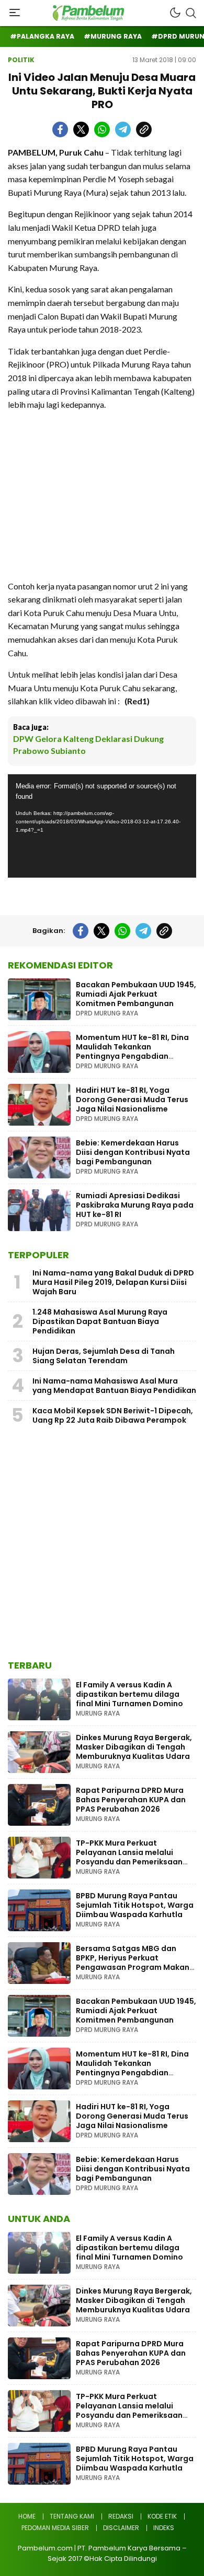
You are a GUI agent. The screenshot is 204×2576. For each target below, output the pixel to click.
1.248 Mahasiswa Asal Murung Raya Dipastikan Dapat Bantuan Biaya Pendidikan (100, 1321)
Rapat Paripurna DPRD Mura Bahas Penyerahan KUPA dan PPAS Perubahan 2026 (131, 1800)
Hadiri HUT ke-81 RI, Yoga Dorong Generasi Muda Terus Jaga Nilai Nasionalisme (132, 1100)
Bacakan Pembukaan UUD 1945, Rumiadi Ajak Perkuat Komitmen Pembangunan (136, 994)
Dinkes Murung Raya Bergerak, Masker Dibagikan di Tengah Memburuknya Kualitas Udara (134, 1747)
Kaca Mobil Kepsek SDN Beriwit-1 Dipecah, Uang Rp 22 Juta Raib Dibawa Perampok (113, 1415)
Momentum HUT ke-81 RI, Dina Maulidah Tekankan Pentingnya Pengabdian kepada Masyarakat (132, 1051)
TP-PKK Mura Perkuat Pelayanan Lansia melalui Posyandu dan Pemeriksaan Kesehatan (129, 1857)
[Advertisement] (102, 495)
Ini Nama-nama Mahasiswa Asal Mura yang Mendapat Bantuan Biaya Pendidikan (114, 1386)
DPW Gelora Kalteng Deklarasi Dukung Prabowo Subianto (88, 744)
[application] (102, 826)
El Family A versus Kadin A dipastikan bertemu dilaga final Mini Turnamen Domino (129, 1694)
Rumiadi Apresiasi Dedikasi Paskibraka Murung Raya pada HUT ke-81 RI (135, 1205)
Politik (21, 60)
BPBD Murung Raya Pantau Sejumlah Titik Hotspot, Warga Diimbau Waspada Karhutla (135, 1905)
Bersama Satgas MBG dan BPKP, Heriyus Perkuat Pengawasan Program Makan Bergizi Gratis (133, 1963)
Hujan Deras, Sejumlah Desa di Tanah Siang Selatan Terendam (104, 1356)
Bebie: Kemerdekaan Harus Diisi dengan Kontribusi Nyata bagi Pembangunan (133, 1152)
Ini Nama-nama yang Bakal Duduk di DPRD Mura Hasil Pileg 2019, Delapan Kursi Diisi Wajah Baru (113, 1282)
